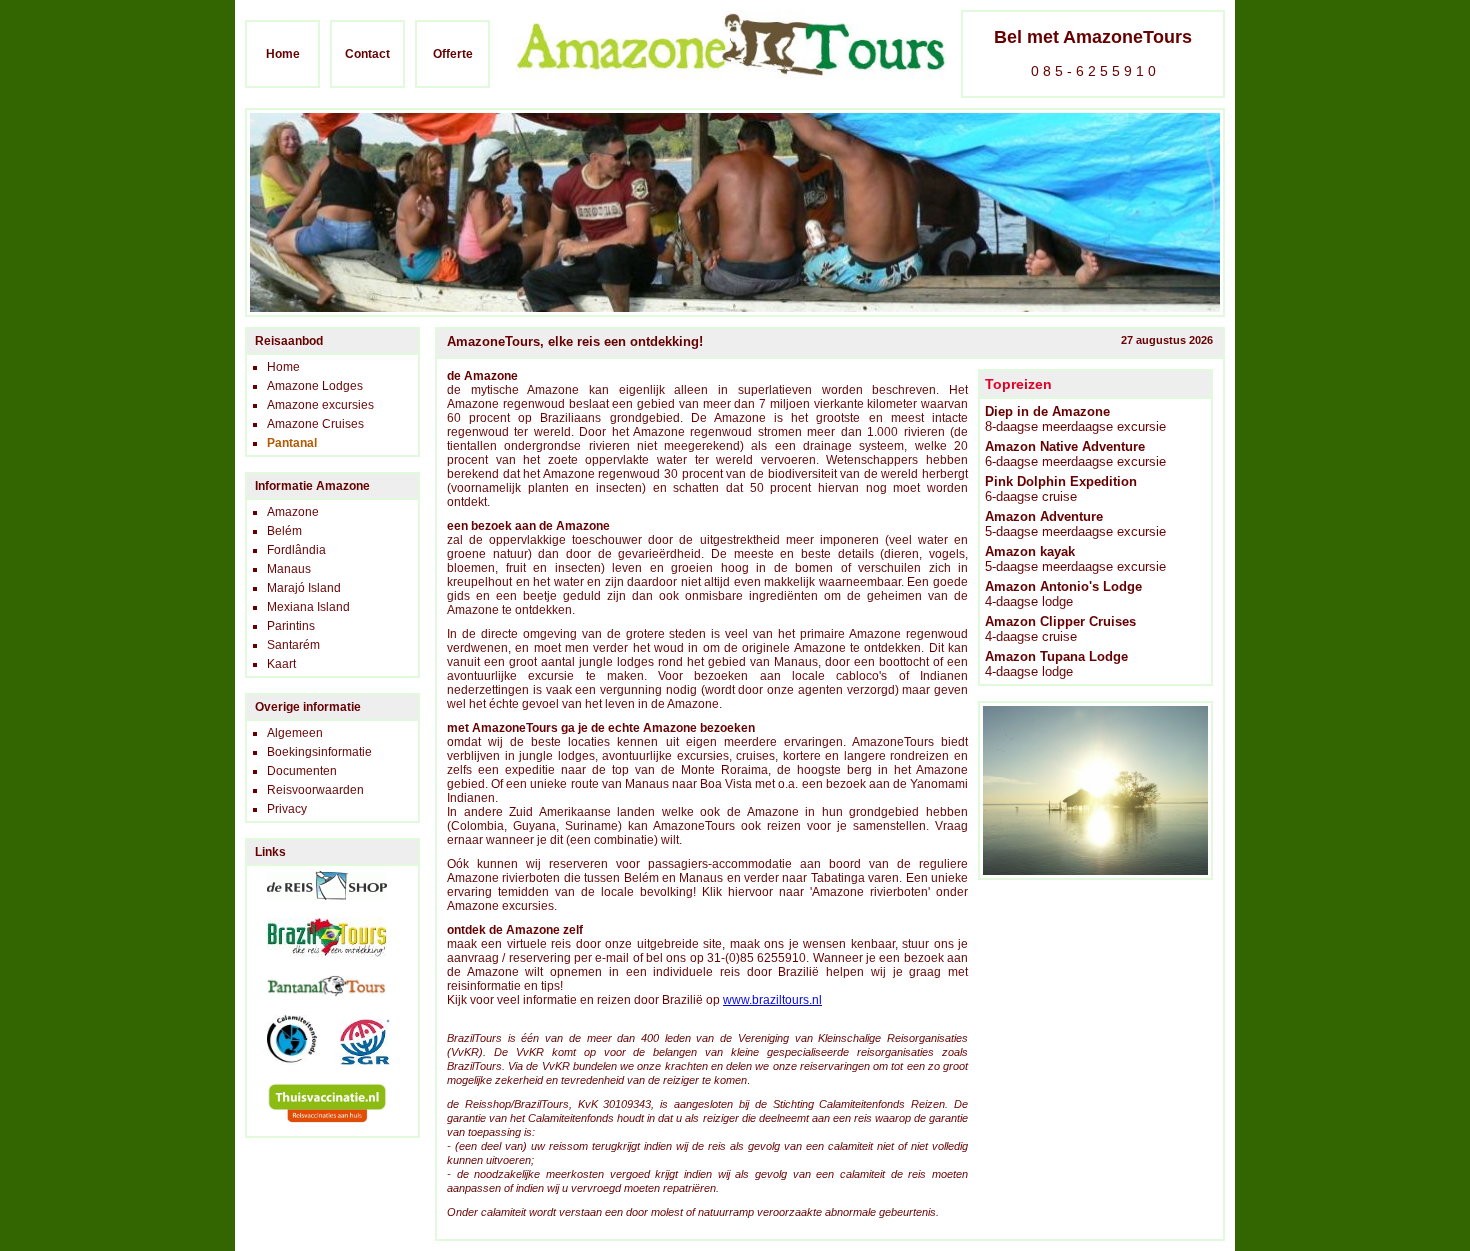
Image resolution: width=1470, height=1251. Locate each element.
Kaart (281, 664)
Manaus (289, 569)
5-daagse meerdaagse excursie (1075, 524)
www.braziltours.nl (772, 1000)
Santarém (293, 645)
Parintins (291, 626)
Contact (367, 54)
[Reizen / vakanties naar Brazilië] (317, 963)
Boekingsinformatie (319, 752)
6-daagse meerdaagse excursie (1075, 454)
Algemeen (295, 733)
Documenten (302, 771)
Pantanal (292, 443)
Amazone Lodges (315, 386)
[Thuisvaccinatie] (317, 1129)
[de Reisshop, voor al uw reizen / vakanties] (317, 906)
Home (283, 54)
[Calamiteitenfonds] (282, 1071)
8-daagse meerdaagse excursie (1075, 419)
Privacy (287, 809)
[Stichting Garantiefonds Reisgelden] (355, 1071)
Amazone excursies (320, 405)
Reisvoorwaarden (315, 790)
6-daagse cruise (1061, 489)
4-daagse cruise (1060, 629)
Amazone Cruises (315, 424)
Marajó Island (304, 588)
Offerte (453, 54)
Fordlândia (296, 550)
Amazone (293, 512)
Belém (284, 531)
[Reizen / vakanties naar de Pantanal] (317, 1003)
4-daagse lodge (1063, 594)
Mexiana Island (308, 607)
